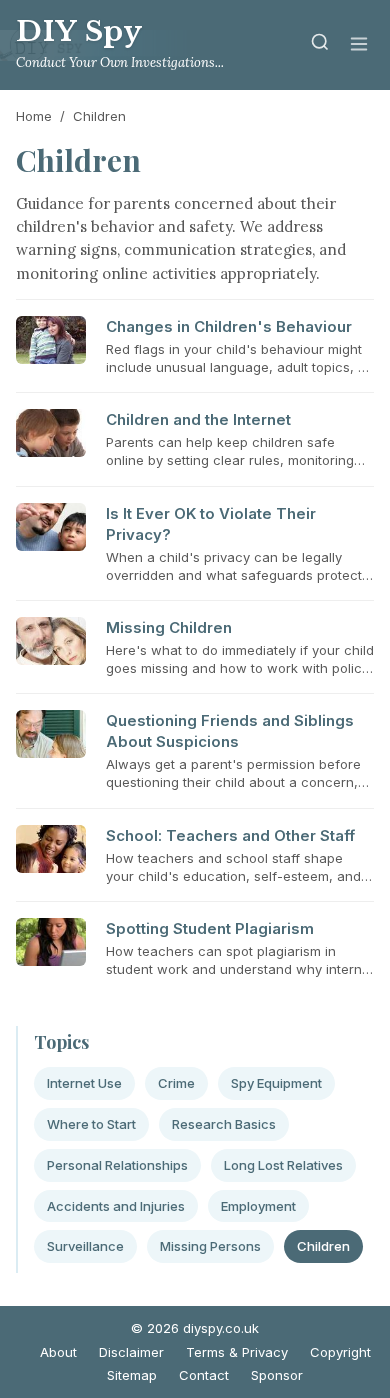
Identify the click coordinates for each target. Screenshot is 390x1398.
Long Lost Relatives (283, 1165)
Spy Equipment (276, 1083)
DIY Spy (79, 31)
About (58, 1352)
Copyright (340, 1352)
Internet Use (84, 1083)
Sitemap (132, 1375)
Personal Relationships (117, 1165)
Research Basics (224, 1124)
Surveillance (85, 1246)
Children (323, 1246)
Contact (204, 1375)
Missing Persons (210, 1246)
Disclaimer (131, 1352)
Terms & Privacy (237, 1352)
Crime (176, 1083)
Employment (258, 1206)
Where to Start (91, 1124)
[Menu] (359, 45)
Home (34, 116)
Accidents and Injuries (116, 1206)
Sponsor (277, 1375)
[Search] (320, 45)
